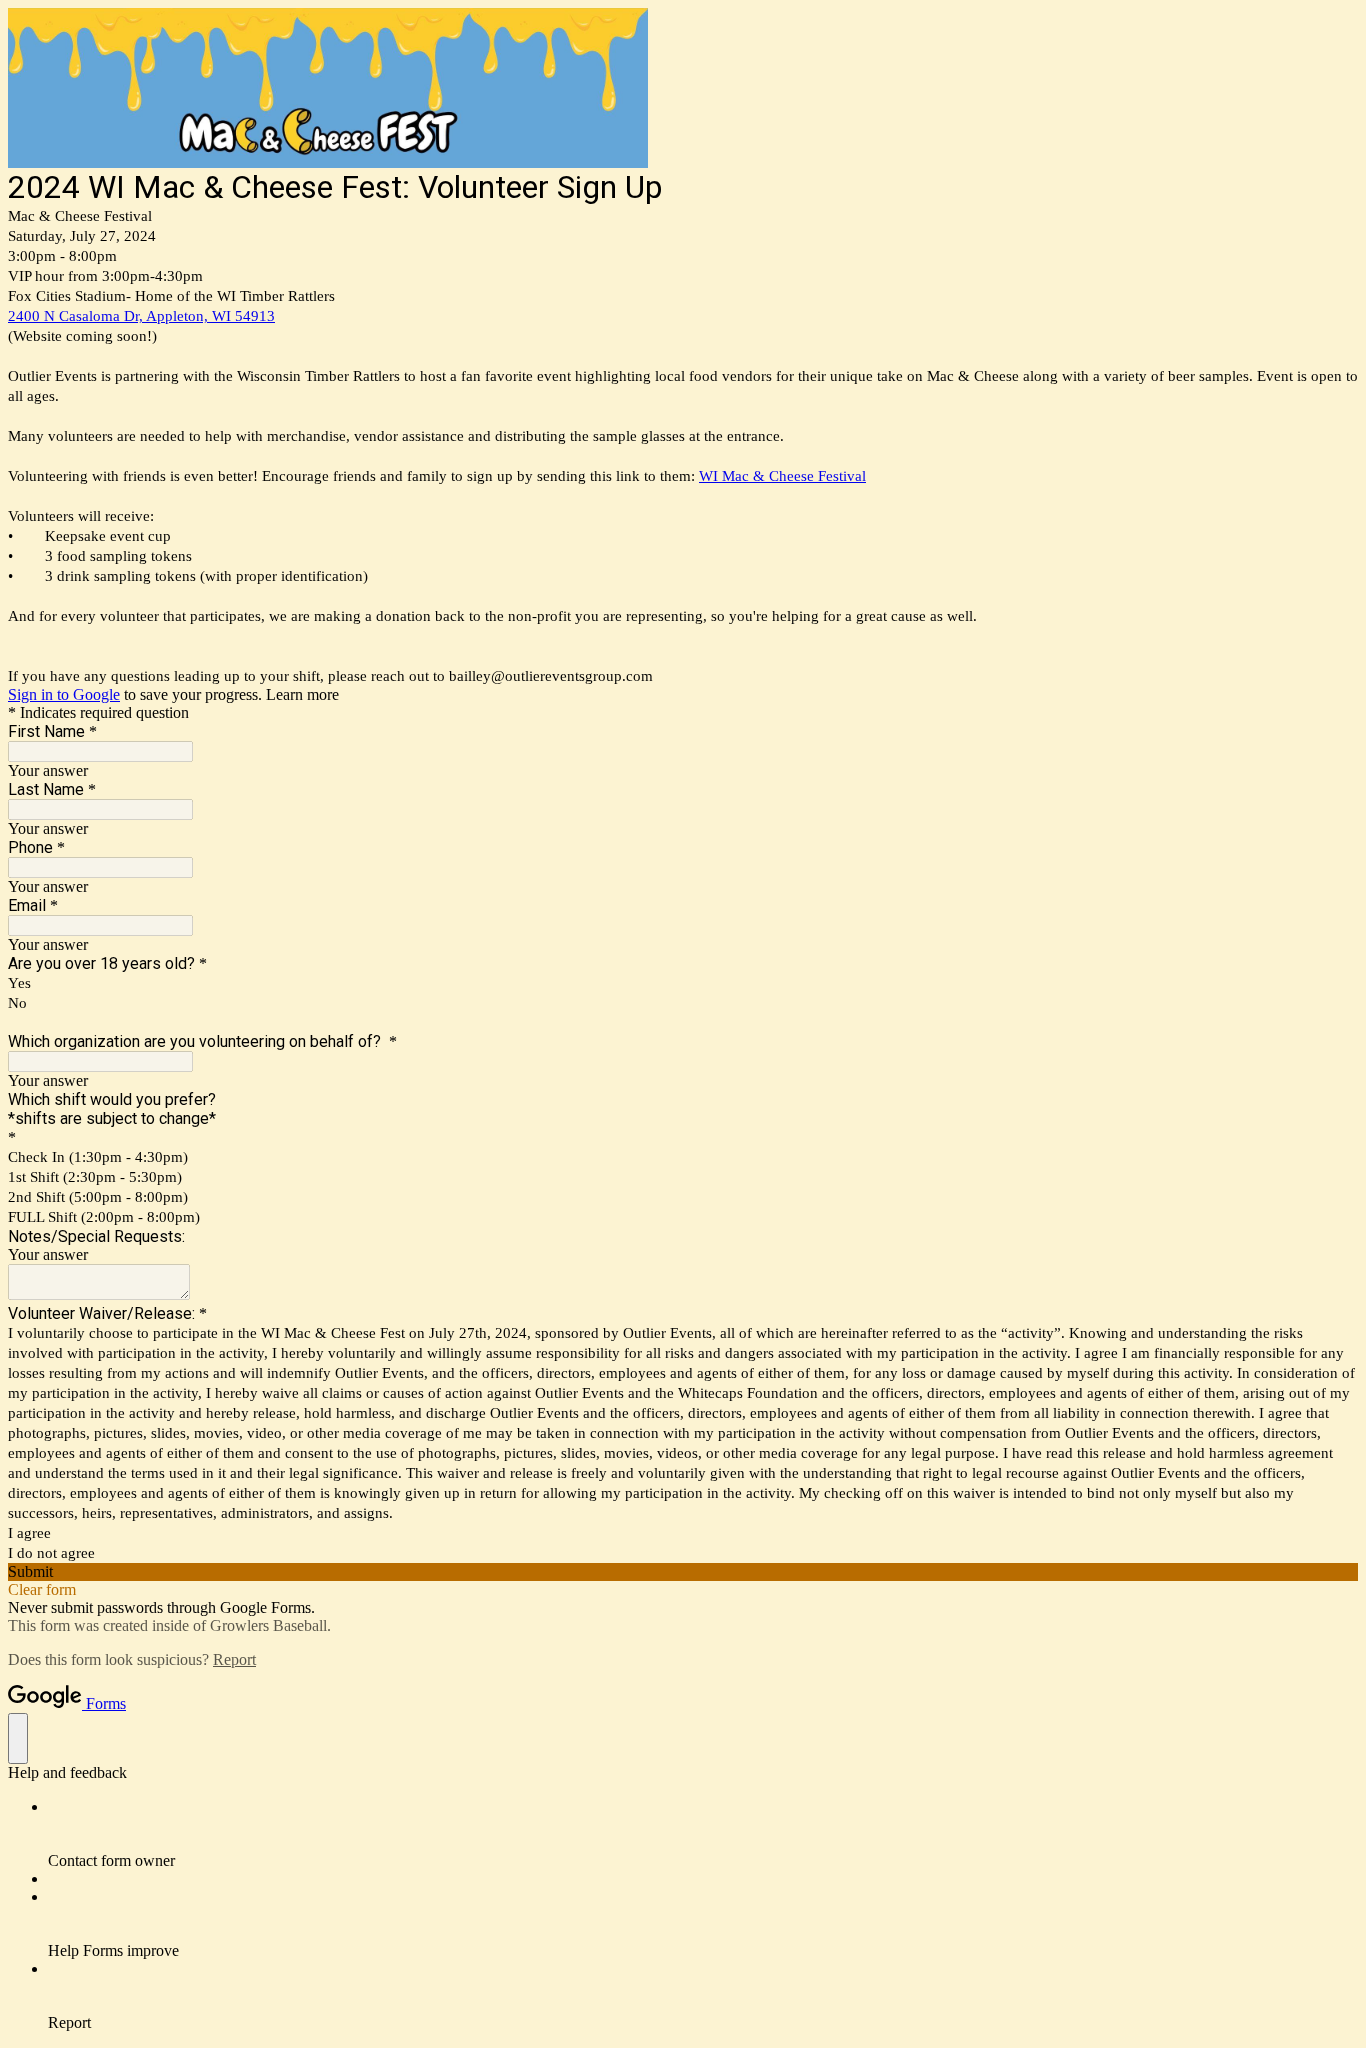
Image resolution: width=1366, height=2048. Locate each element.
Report (234, 1659)
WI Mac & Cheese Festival (782, 476)
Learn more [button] (302, 694)
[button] (683, 1572)
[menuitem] (703, 1834)
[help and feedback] (18, 1738)
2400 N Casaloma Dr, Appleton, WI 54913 (141, 316)
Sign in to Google (64, 694)
